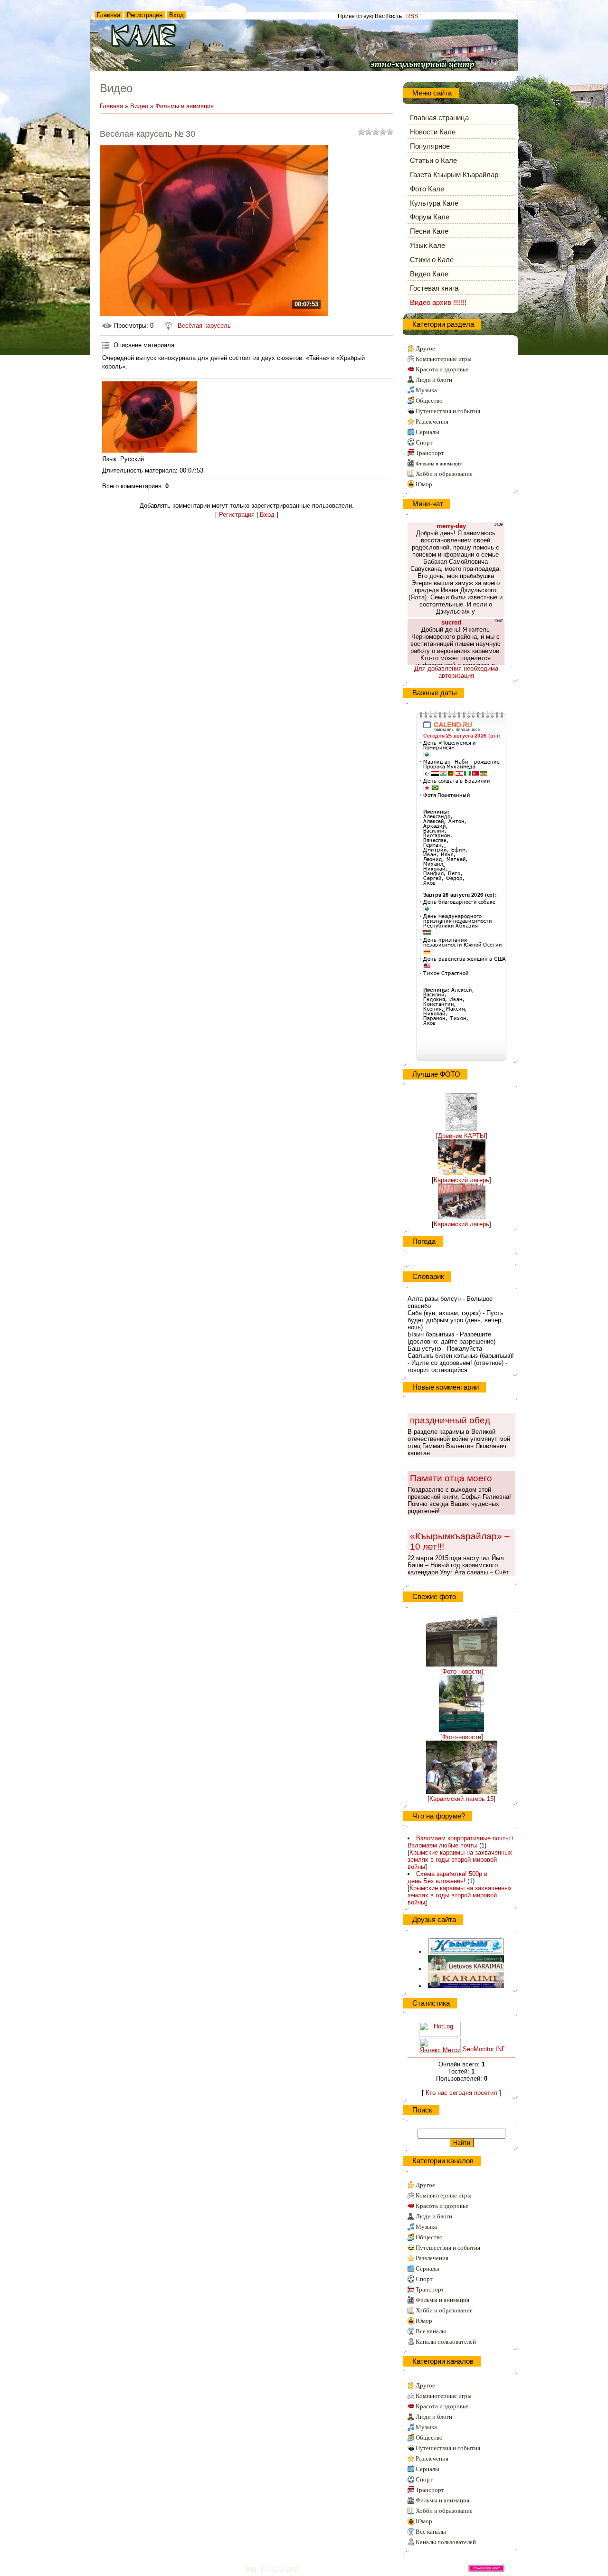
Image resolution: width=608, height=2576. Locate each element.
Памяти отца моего (451, 1478)
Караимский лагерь (461, 1180)
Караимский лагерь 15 (461, 1799)
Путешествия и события (448, 411)
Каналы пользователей (446, 2342)
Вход (176, 15)
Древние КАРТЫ (462, 1136)
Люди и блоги (434, 380)
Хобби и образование (444, 474)
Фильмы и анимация (185, 106)
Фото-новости (462, 1672)
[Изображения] (150, 417)
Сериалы (427, 432)
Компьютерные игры (444, 359)
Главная (109, 15)
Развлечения (432, 421)
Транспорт (430, 453)
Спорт (424, 442)
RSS (412, 16)
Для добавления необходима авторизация (456, 672)
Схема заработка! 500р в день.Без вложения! (447, 1877)
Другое (425, 348)
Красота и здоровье (442, 369)
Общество (429, 401)
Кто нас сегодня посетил (461, 2093)
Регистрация (145, 15)
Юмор (424, 484)
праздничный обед (450, 1420)
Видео (139, 106)
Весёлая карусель (204, 326)
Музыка (426, 390)
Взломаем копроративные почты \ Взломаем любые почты (461, 1842)
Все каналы (431, 2331)
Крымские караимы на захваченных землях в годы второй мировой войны (460, 1860)
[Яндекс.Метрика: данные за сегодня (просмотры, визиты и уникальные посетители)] (440, 2045)
